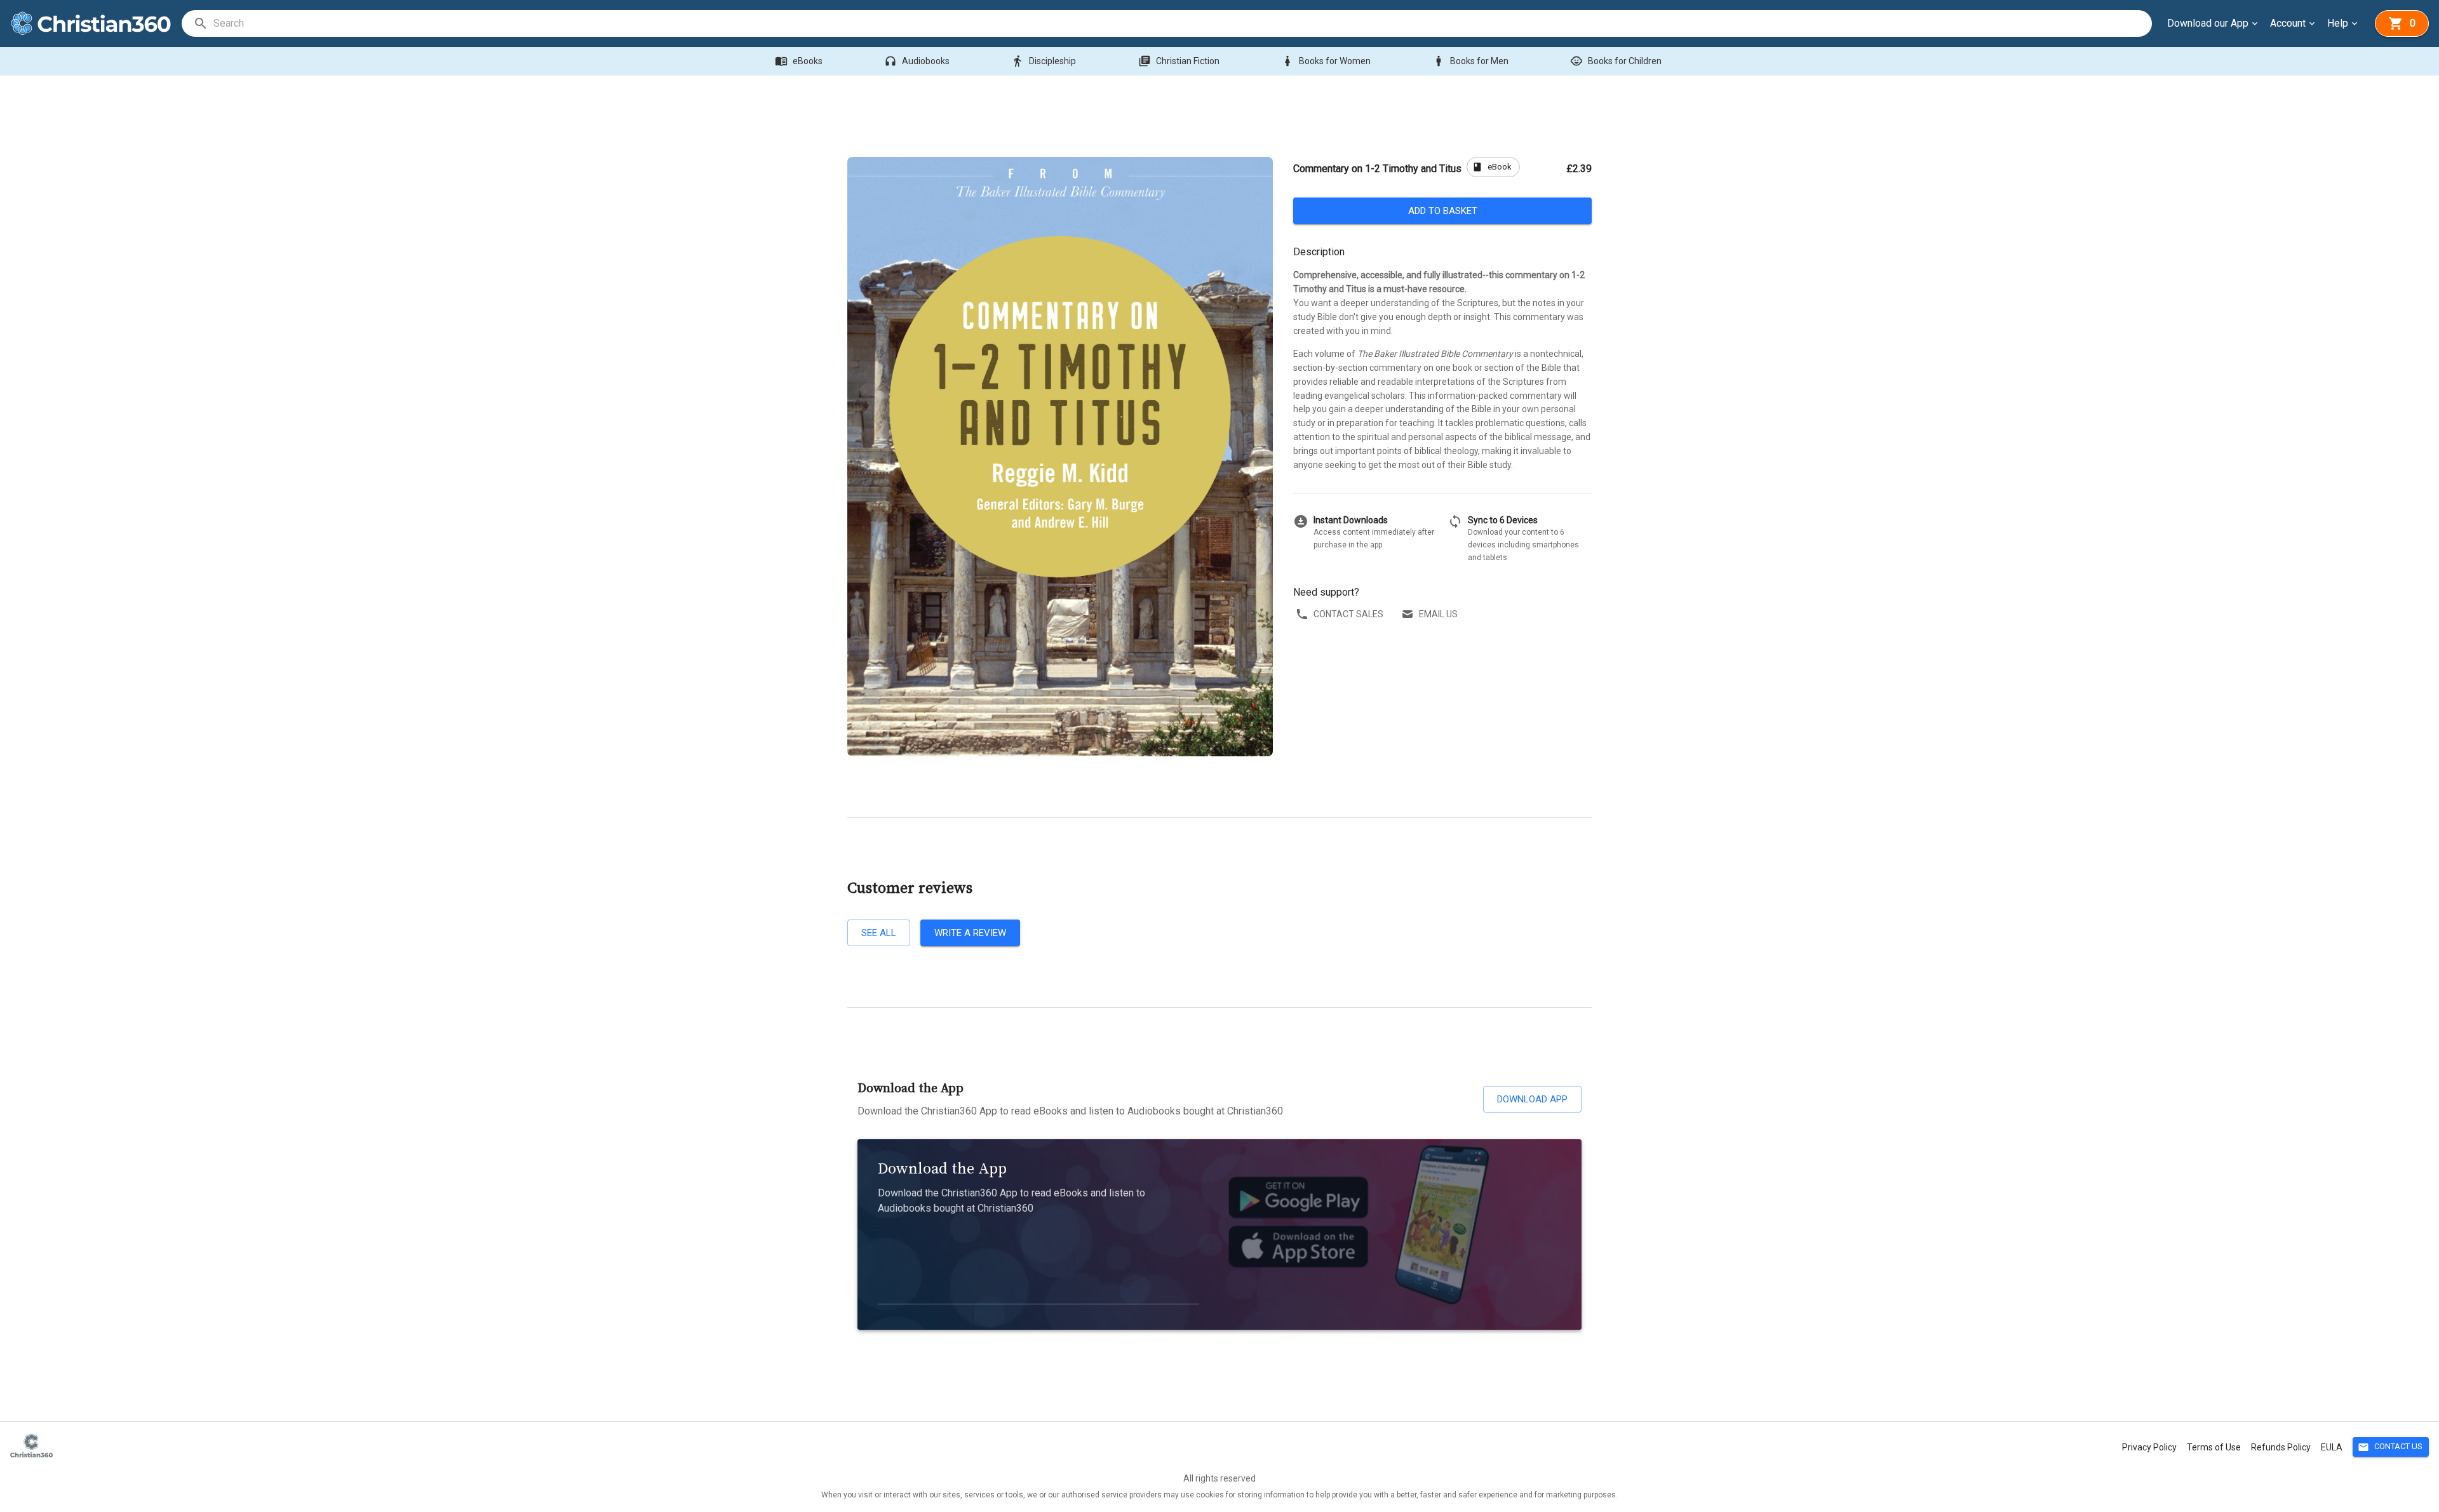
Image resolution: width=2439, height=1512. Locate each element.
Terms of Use (2214, 1447)
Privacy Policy (2149, 1447)
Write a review (970, 933)
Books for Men (1470, 61)
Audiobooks (917, 61)
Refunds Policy (2281, 1447)
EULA (2332, 1447)
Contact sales (1348, 614)
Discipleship (1044, 61)
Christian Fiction (1179, 61)
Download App (1532, 1099)
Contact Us (2390, 1447)
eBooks (799, 61)
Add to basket (1443, 211)
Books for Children (1616, 61)
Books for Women (1326, 61)
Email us (1438, 614)
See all (879, 933)
